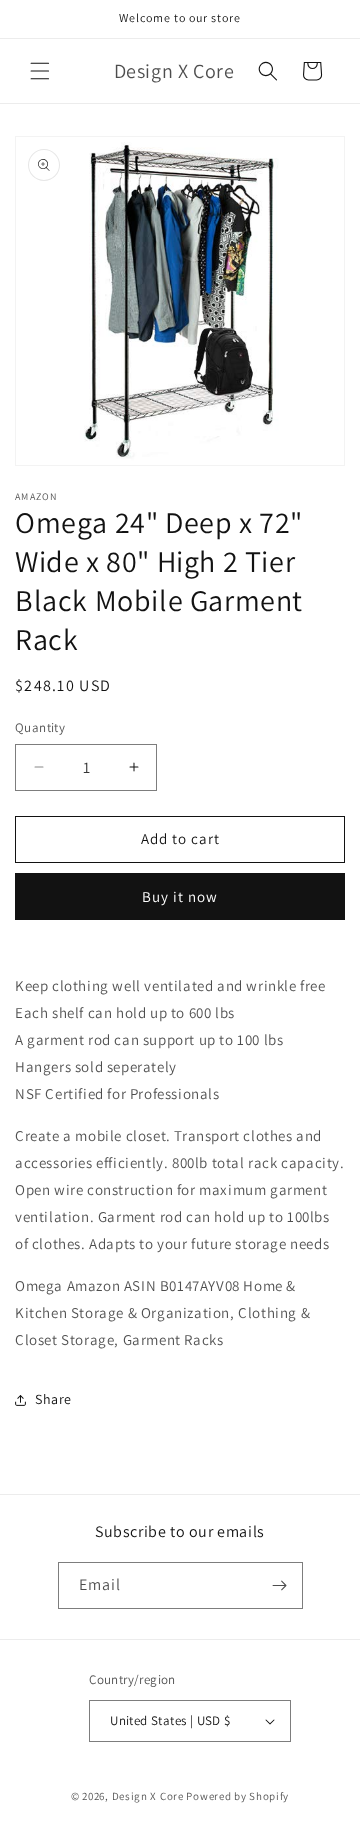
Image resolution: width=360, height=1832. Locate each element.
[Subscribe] (280, 1585)
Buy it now (180, 896)
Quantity (40, 727)
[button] (40, 71)
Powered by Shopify (237, 1796)
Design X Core (148, 1796)
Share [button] (53, 1399)
